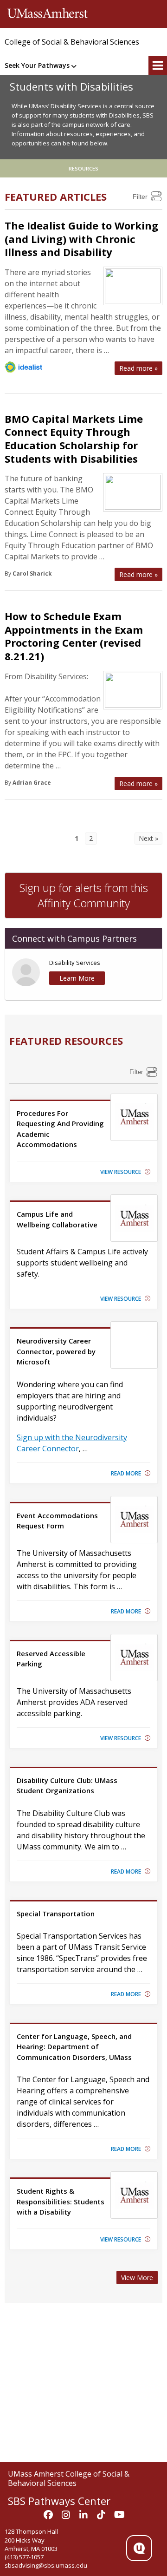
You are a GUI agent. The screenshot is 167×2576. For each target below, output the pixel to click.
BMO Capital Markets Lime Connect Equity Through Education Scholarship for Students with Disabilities (74, 439)
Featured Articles (56, 197)
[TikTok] (101, 2515)
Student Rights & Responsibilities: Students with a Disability (61, 2201)
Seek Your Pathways (37, 65)
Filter (140, 197)
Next (146, 838)
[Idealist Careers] (23, 367)
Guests (156, 37)
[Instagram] (66, 2515)
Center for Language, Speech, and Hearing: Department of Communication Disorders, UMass (74, 2047)
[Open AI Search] (139, 2548)
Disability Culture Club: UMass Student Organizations (67, 1785)
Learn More (77, 978)
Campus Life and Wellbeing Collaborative (57, 1219)
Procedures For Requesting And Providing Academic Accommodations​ (60, 1129)
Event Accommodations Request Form (57, 1521)
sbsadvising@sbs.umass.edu (46, 2565)
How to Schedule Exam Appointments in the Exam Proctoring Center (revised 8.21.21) (74, 636)
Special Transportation (56, 1914)
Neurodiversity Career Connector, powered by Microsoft (56, 1351)
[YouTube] (119, 2515)
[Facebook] (48, 2515)
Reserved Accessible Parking (51, 1658)
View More (137, 2278)
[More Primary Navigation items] (158, 66)
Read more (138, 368)
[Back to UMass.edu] (48, 14)
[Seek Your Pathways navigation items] (75, 66)
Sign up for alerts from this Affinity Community (84, 895)
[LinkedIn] (83, 2515)
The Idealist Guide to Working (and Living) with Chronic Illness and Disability (81, 239)
